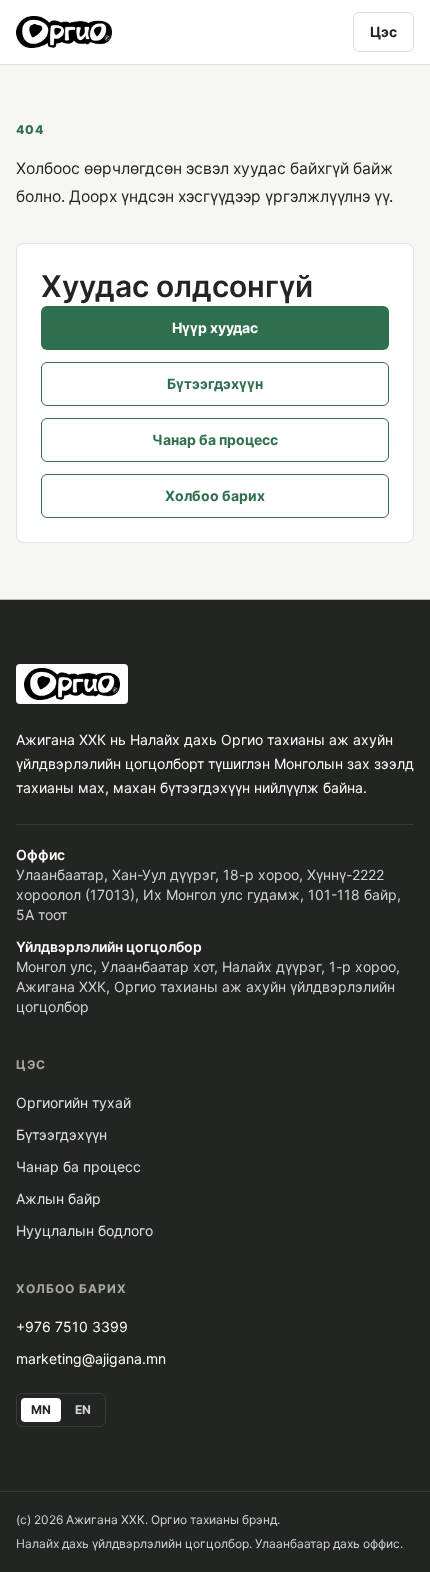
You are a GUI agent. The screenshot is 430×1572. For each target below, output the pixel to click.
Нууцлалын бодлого (84, 1230)
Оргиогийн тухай (73, 1102)
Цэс (383, 31)
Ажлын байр (58, 1198)
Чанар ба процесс (215, 439)
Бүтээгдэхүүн (215, 383)
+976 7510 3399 (72, 1326)
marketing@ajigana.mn (91, 1358)
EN (83, 1409)
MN (41, 1409)
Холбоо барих (215, 495)
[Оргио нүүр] (64, 32)
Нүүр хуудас (215, 327)
